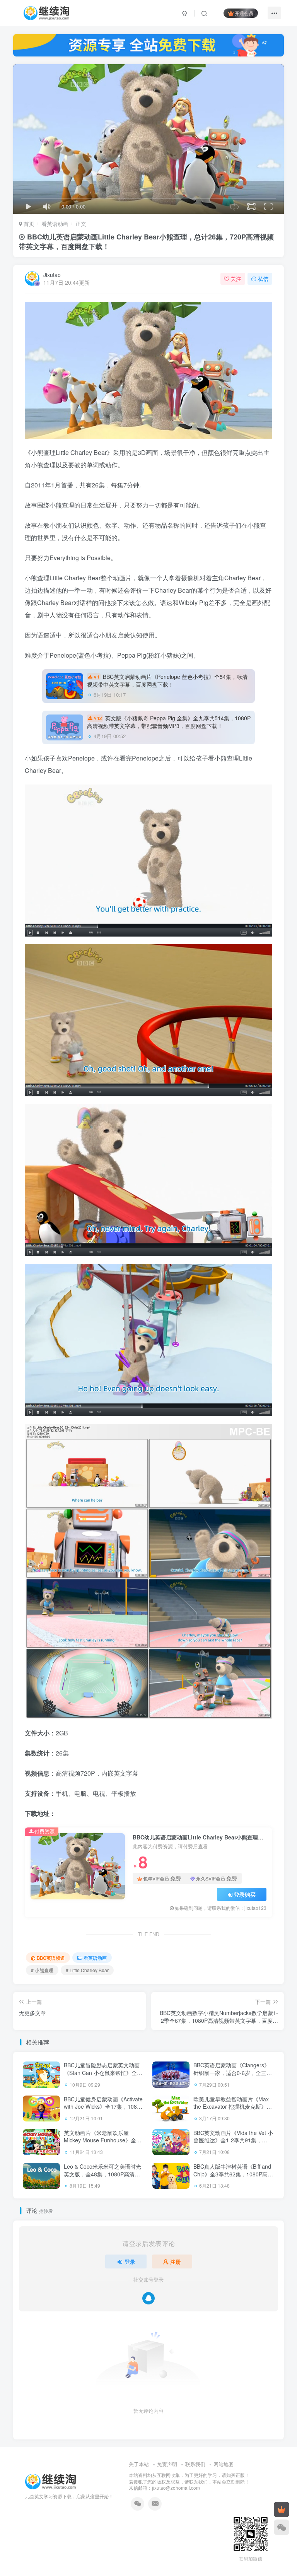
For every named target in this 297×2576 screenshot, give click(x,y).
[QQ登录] (148, 2298)
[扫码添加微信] (282, 2527)
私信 (263, 279)
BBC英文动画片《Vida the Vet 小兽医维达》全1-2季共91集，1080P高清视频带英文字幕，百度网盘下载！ (233, 2144)
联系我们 (195, 2464)
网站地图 (224, 2464)
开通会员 (244, 13)
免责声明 (167, 2464)
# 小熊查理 (42, 1970)
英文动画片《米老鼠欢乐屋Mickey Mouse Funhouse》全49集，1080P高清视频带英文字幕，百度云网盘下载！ (103, 2144)
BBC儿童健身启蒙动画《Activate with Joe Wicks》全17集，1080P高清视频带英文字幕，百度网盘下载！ (104, 2110)
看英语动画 (55, 224)
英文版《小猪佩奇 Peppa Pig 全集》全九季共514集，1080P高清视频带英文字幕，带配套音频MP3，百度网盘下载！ (169, 722)
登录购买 (245, 1894)
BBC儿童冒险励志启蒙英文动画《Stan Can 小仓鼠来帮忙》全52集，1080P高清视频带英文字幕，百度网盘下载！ (103, 2076)
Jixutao (52, 275)
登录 (130, 2261)
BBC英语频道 (51, 1958)
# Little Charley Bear (87, 1970)
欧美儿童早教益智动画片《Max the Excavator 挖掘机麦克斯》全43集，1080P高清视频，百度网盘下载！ (233, 2110)
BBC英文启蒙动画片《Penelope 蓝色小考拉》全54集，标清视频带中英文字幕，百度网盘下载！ (167, 680)
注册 (176, 2261)
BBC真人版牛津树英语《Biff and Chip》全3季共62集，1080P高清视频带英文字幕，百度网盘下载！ (233, 2178)
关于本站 (139, 2464)
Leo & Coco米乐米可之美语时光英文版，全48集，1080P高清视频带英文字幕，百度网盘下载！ (102, 2174)
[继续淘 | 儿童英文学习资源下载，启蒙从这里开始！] (50, 2481)
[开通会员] (282, 2509)
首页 (28, 224)
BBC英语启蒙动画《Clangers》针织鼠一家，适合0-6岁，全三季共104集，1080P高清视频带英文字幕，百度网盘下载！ (233, 2076)
